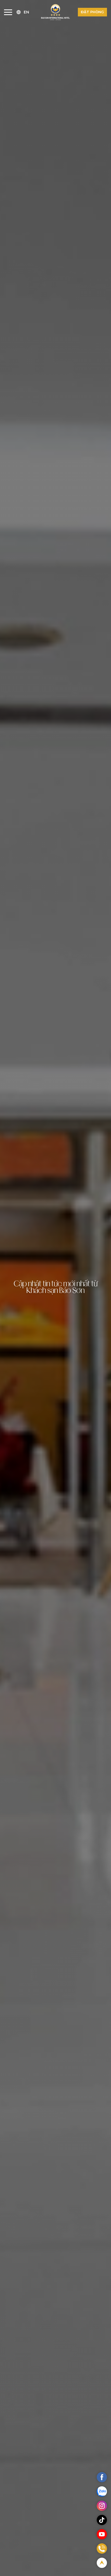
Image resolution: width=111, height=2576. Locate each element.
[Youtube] (102, 2534)
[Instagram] (102, 2506)
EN (26, 12)
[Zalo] (102, 2491)
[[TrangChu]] (55, 12)
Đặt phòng (92, 12)
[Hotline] (102, 2549)
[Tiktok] (102, 2520)
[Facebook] (102, 2477)
